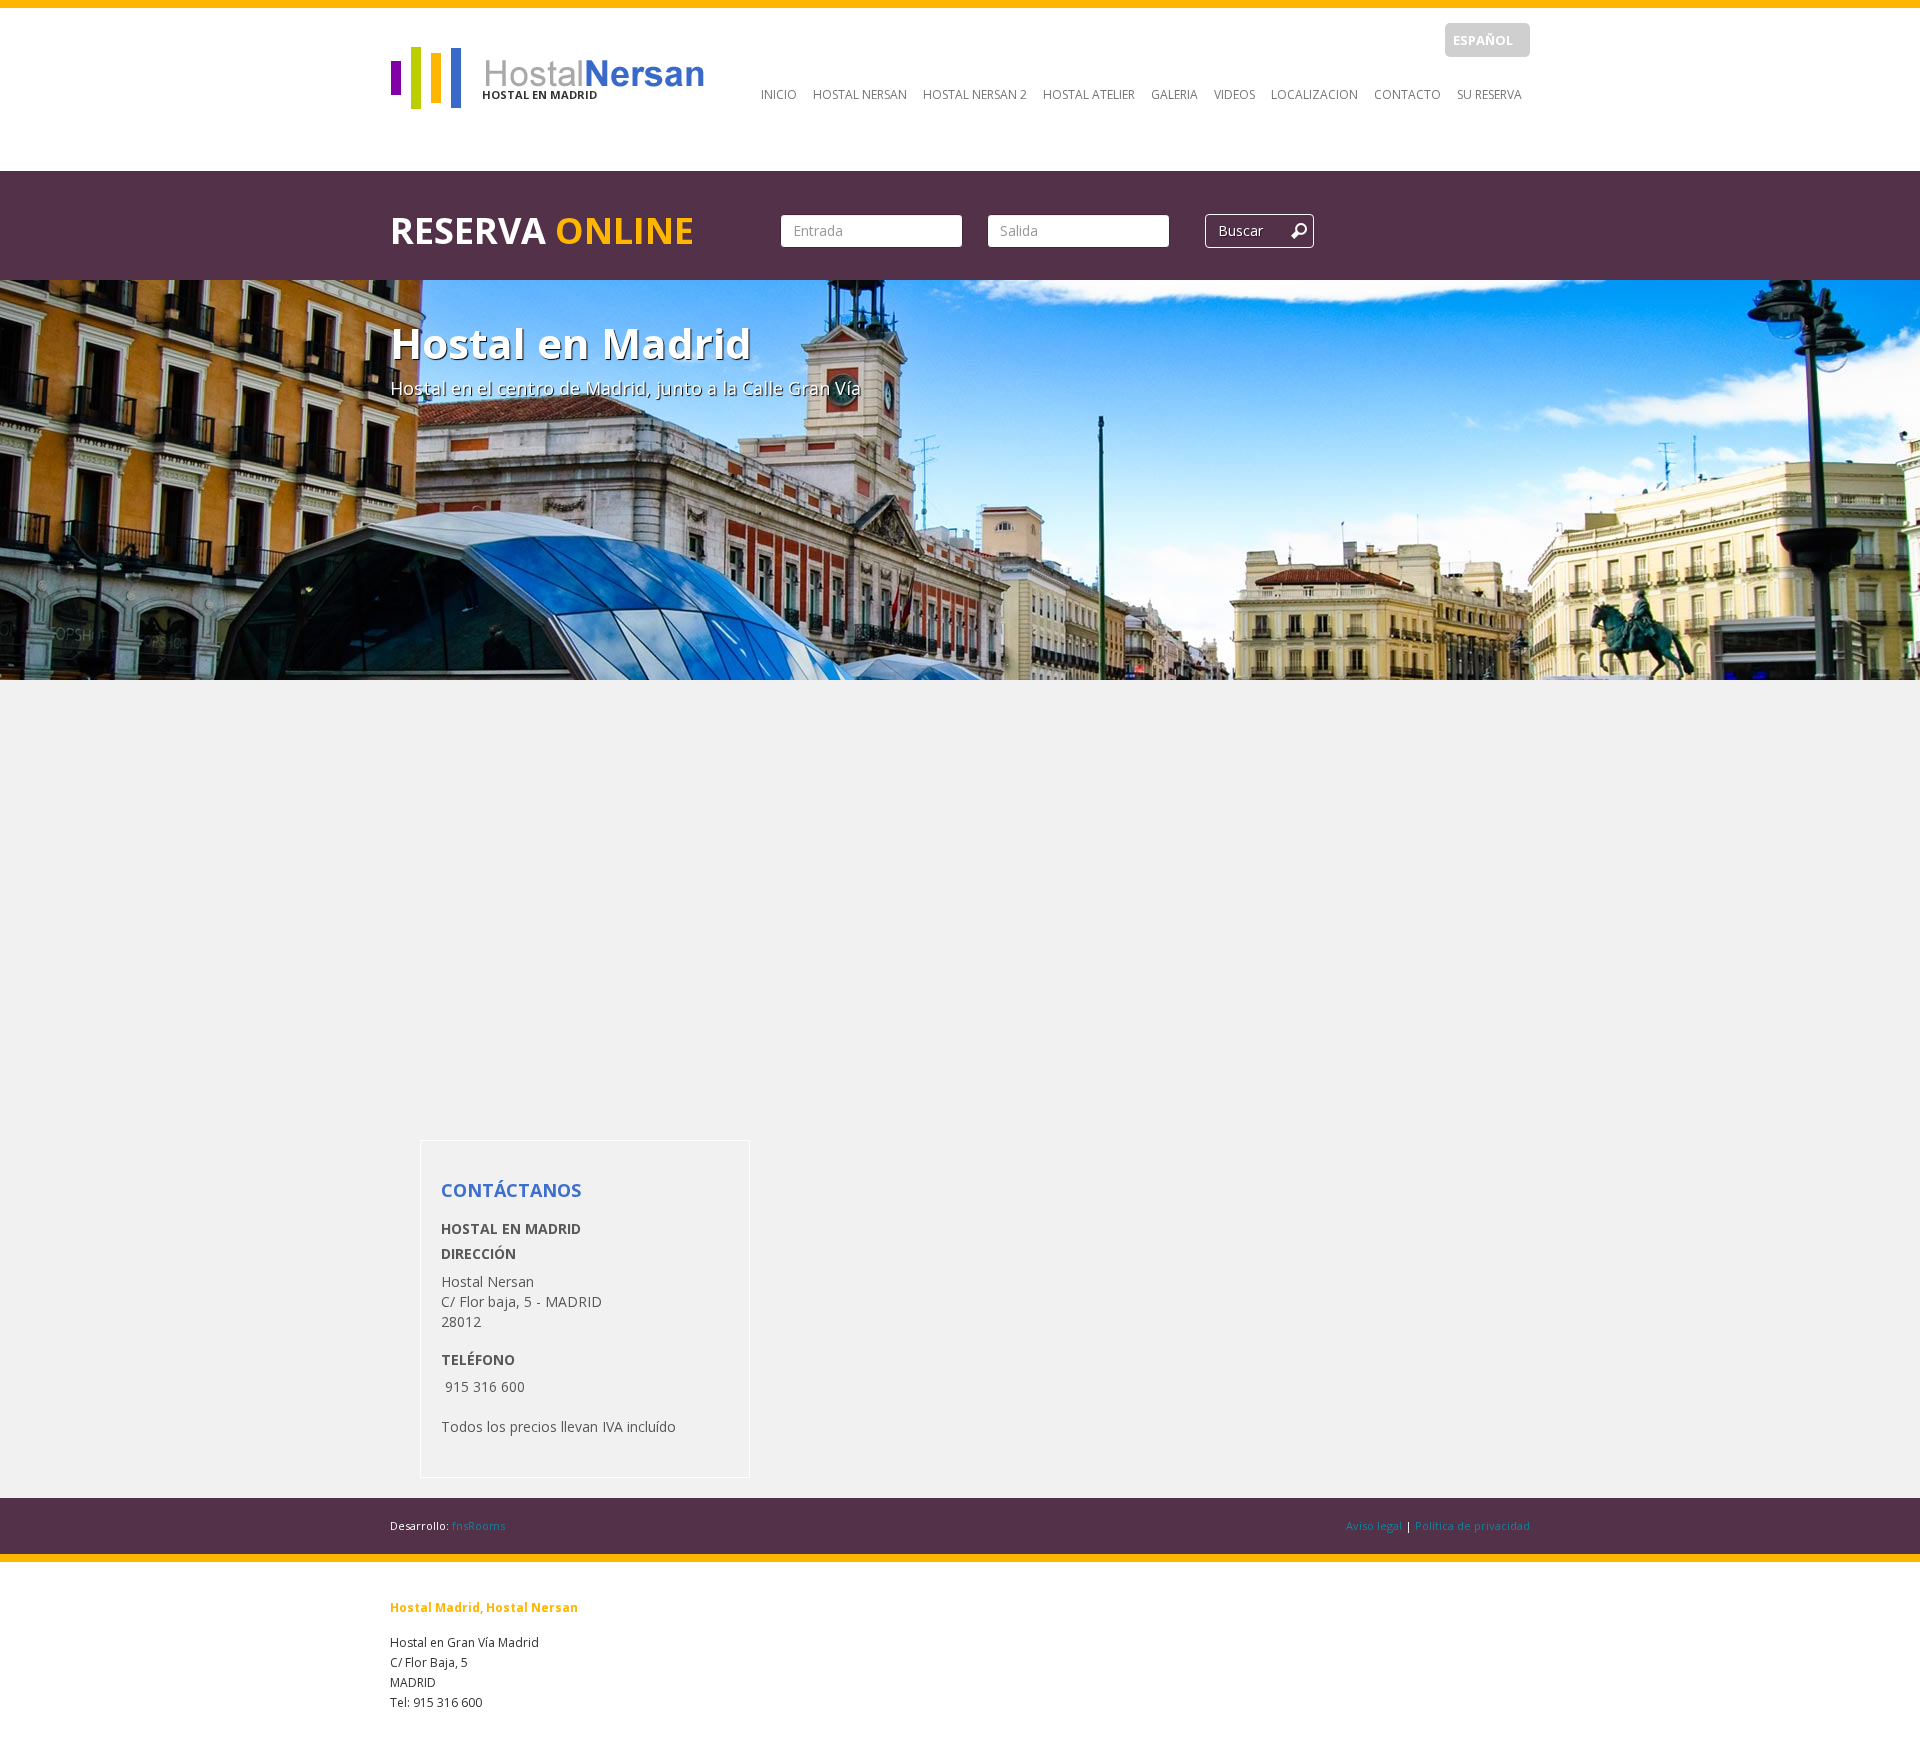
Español (1483, 40)
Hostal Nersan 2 (975, 94)
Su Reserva (1489, 94)
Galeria (1174, 94)
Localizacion (1314, 94)
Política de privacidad (1472, 1525)
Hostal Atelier (1089, 94)
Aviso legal (1374, 1525)
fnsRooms (478, 1525)
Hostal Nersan (860, 94)
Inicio (779, 94)
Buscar (1240, 230)
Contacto (1407, 94)
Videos (1234, 94)
